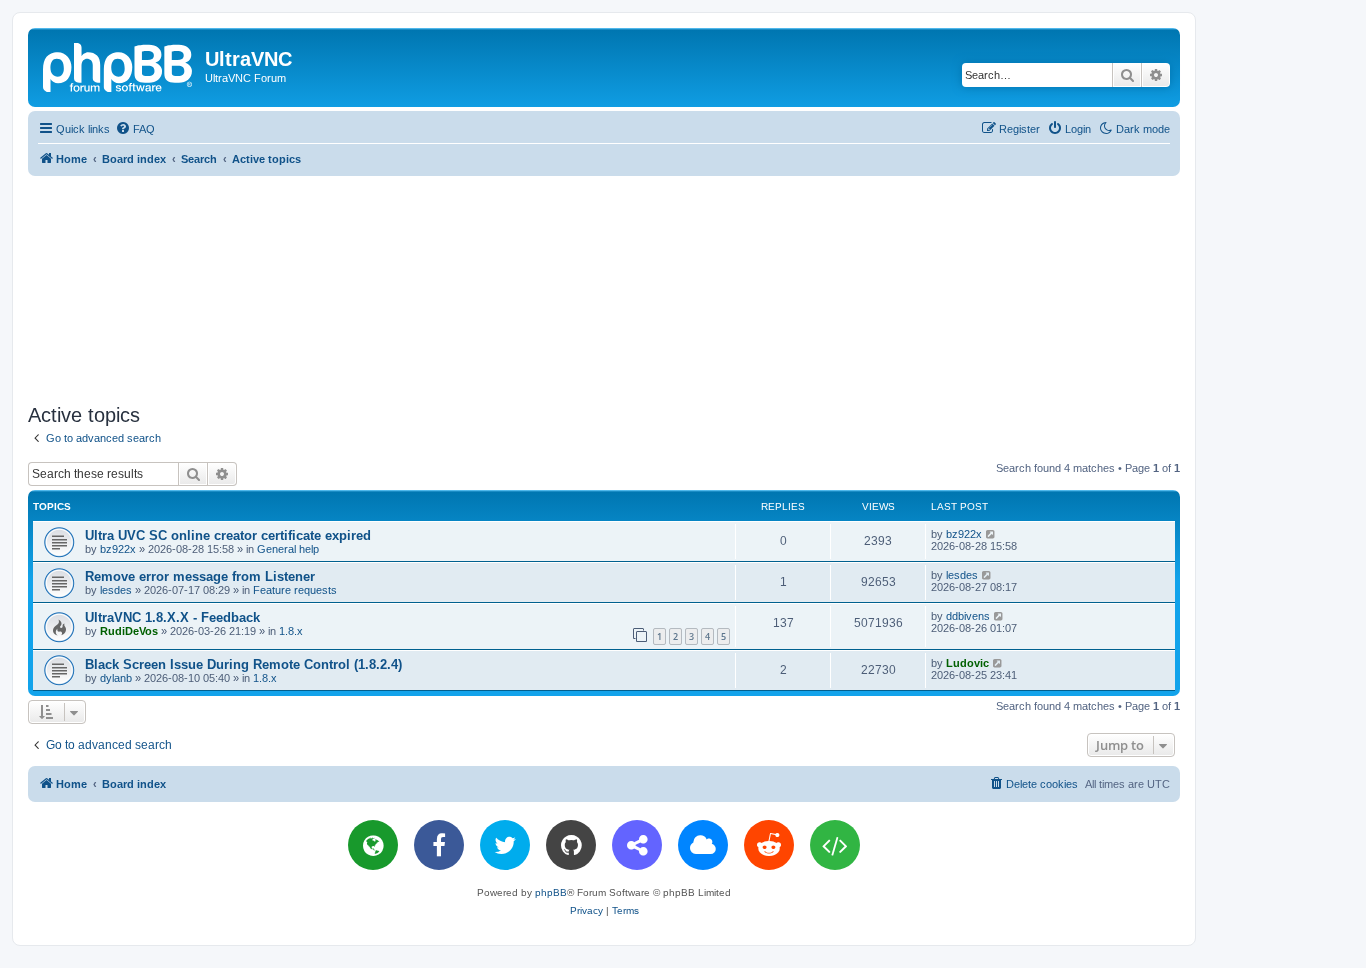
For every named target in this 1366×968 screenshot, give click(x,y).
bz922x (118, 549)
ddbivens (968, 616)
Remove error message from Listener (200, 576)
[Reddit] (769, 845)
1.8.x (291, 631)
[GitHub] (571, 845)
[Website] (373, 845)
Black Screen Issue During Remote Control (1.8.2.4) (243, 664)
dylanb (116, 678)
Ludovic (967, 663)
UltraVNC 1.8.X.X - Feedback (172, 617)
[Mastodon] (637, 845)
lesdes (116, 590)
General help (288, 549)
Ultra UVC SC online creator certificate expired (228, 535)
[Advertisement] (604, 286)
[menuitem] (135, 129)
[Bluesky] (703, 845)
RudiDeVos (129, 631)
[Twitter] (505, 845)
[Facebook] (439, 845)
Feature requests (295, 590)
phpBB (551, 892)
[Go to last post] (991, 534)
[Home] (119, 65)
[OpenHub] (835, 845)
